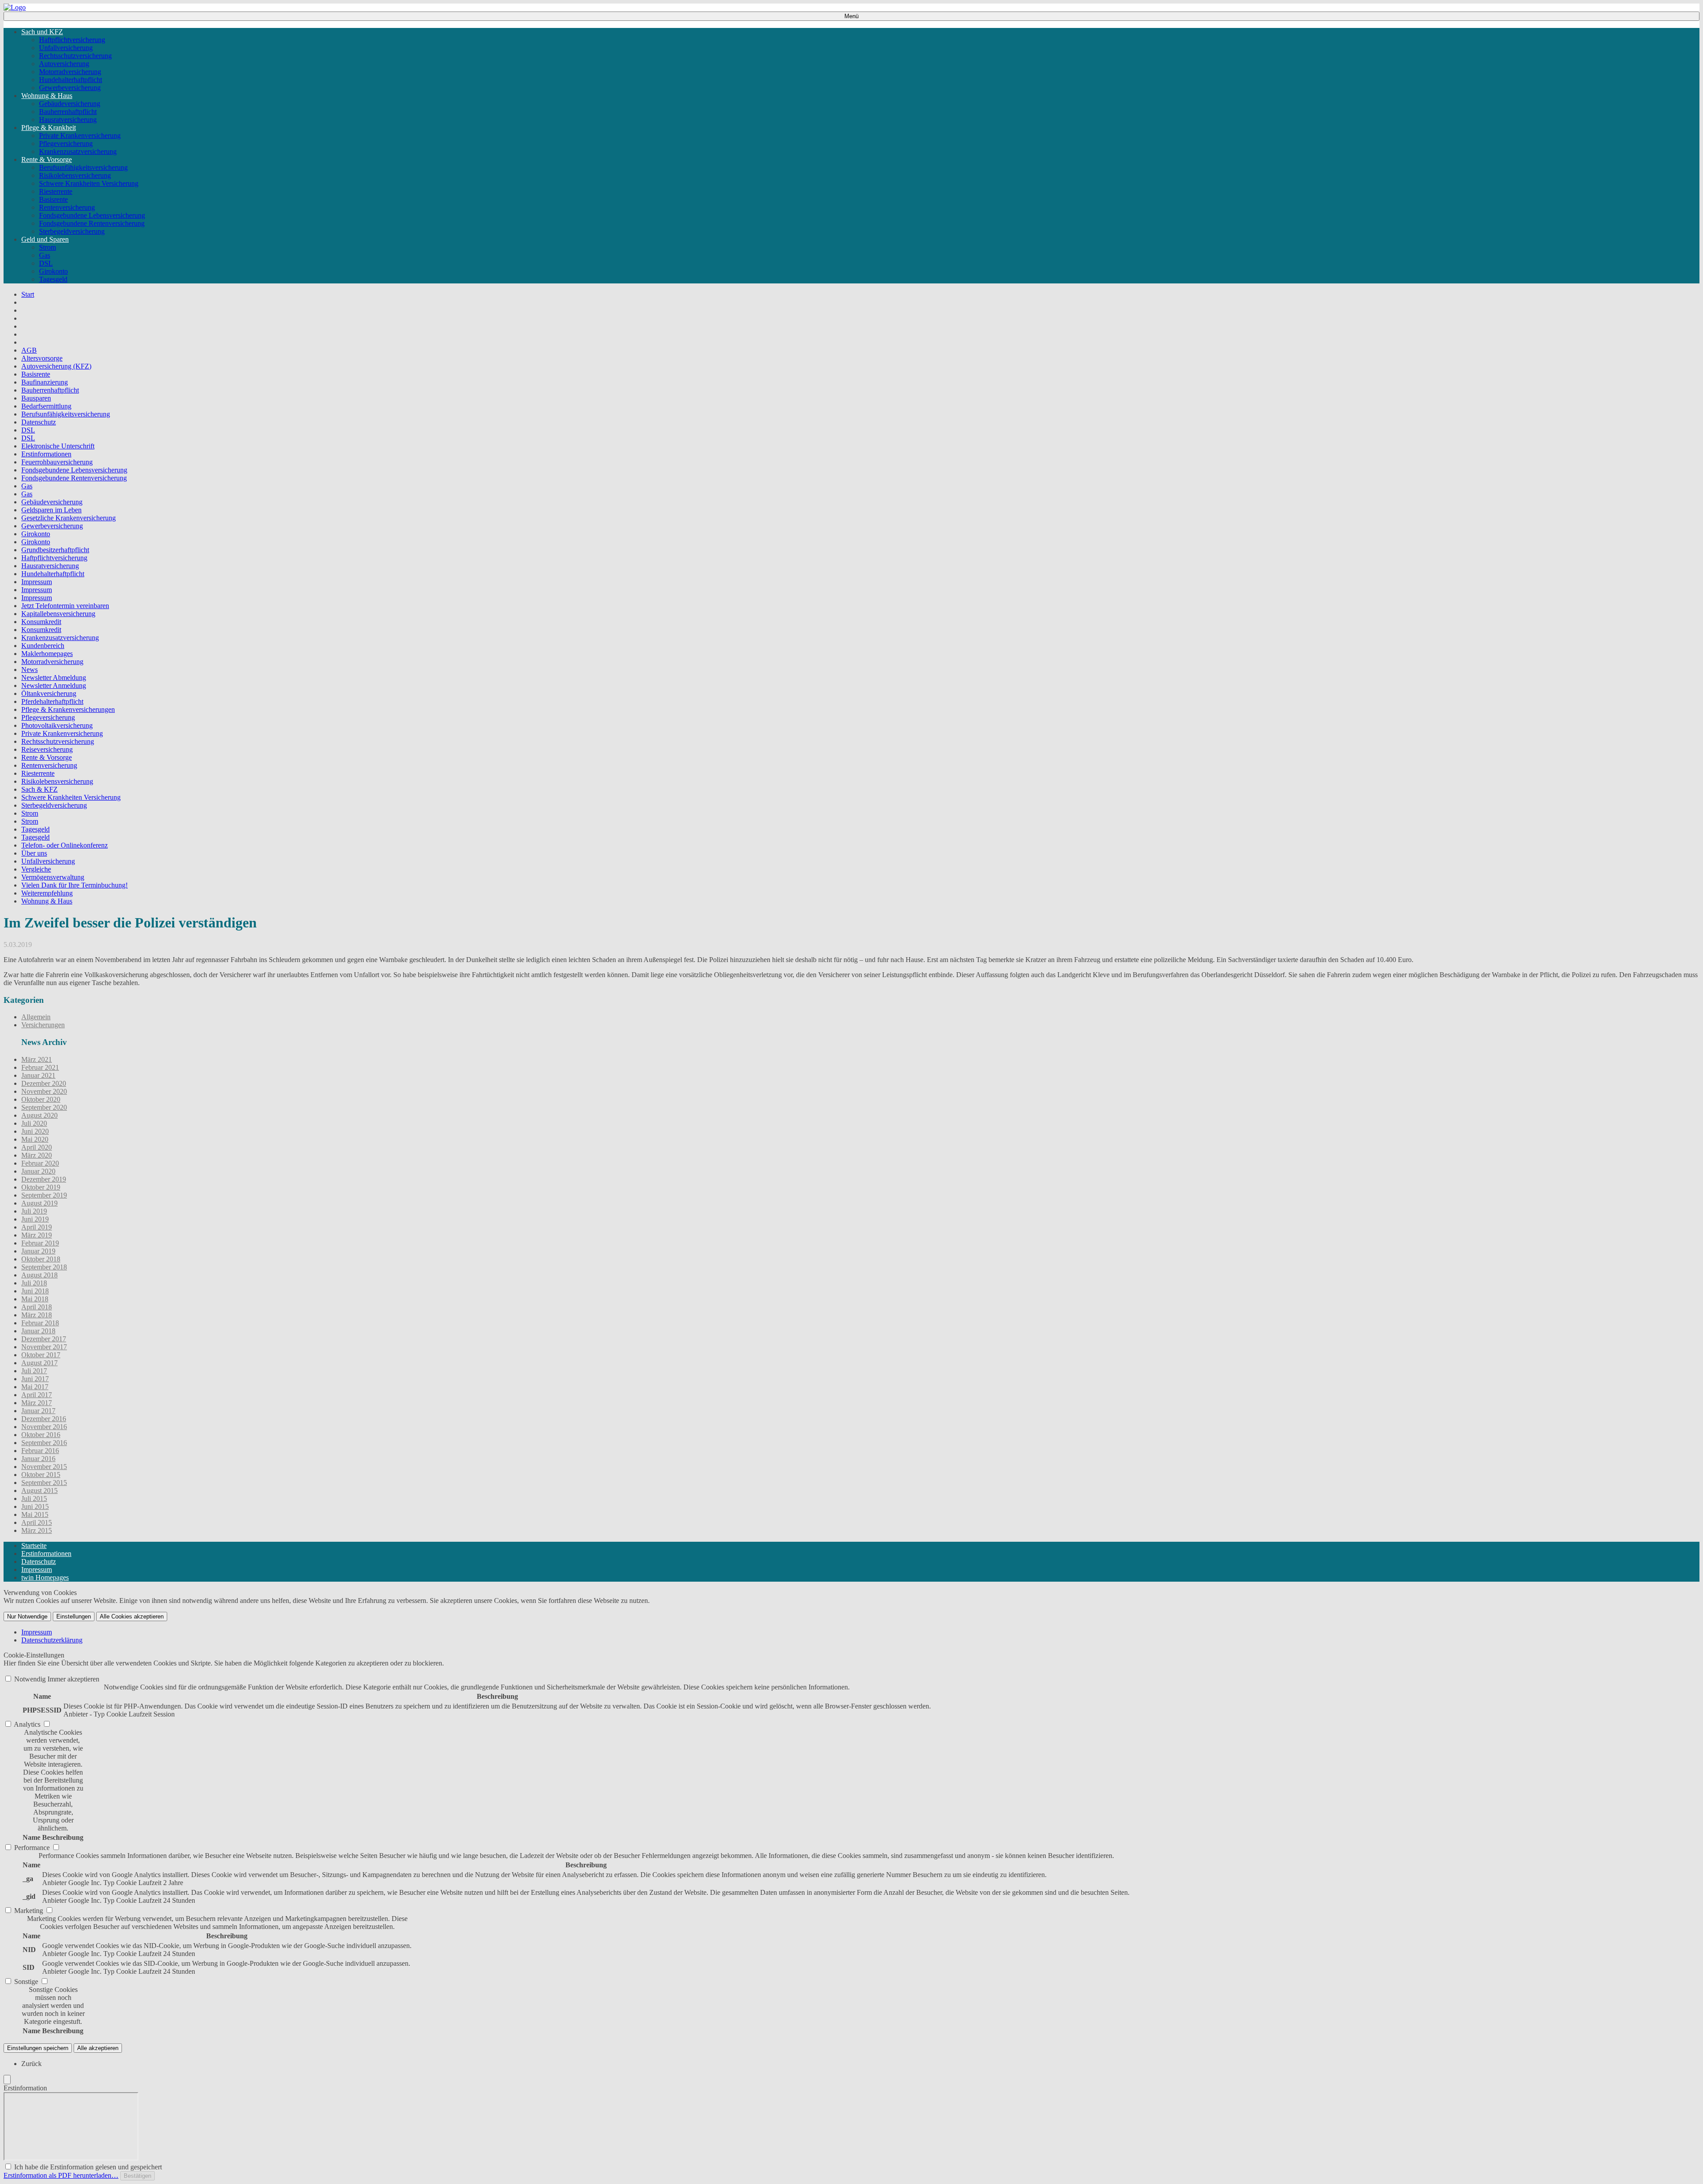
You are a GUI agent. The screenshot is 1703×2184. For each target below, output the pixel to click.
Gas (45, 255)
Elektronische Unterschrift (58, 446)
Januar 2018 (38, 1331)
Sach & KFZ (39, 789)
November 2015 (44, 1467)
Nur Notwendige (27, 1616)
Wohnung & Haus (47, 96)
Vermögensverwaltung (53, 877)
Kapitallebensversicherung (58, 614)
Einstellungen (74, 1616)
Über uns (34, 853)
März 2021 (37, 1059)
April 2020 (37, 1147)
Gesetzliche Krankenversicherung (69, 518)
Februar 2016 (40, 1451)
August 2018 (39, 1275)
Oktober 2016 (41, 1435)
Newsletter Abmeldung (54, 678)
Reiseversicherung (47, 749)
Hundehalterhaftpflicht (71, 80)
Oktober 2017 (41, 1355)
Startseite (34, 1546)
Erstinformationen (46, 454)
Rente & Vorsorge (47, 159)
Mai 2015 (35, 1514)
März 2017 (37, 1403)
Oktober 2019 (41, 1187)
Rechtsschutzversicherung (75, 56)
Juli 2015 (34, 1499)
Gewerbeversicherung (70, 88)
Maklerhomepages (47, 654)
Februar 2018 (40, 1323)
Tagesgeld (53, 279)
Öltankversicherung (49, 693)
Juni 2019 (35, 1219)
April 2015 (37, 1522)
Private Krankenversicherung (80, 136)
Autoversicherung (64, 64)
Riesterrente (56, 191)
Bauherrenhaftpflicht (68, 112)
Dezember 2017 (44, 1339)
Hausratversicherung (68, 120)
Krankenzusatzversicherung (78, 151)
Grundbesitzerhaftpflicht (55, 550)
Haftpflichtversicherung (72, 40)
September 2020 (44, 1107)
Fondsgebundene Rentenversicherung (92, 223)
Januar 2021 (38, 1075)
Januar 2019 (38, 1251)
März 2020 (37, 1155)
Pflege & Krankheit (49, 128)
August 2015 (39, 1491)
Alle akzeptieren (98, 2048)
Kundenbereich (43, 646)
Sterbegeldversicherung (72, 231)
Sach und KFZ (42, 32)
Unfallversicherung (66, 48)
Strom (47, 247)
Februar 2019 (40, 1243)
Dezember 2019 (44, 1179)
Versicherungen (43, 1025)
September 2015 (44, 1483)
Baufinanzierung (45, 382)
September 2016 (44, 1443)
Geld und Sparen (45, 239)
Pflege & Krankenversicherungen (68, 709)
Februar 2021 (40, 1067)
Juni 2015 (35, 1506)
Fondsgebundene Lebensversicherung (92, 215)
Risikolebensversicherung (75, 175)
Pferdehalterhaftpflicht (52, 701)
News (29, 670)
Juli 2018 (34, 1283)
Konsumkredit (41, 622)
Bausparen (36, 398)
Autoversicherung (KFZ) (56, 366)
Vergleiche (36, 869)
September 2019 (44, 1195)
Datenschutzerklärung (52, 1640)
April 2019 (37, 1227)
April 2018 (37, 1307)
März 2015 (37, 1530)
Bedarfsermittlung (46, 406)
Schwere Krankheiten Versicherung (89, 183)
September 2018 (44, 1267)
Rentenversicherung (67, 207)
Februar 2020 (40, 1163)
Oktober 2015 (41, 1475)
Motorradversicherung (70, 72)
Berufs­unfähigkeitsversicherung (83, 167)
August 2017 (39, 1363)
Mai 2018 (35, 1299)
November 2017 (44, 1347)
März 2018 (37, 1315)
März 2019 (37, 1235)
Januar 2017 (38, 1411)
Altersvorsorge (42, 358)
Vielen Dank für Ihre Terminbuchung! (75, 885)
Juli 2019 (34, 1211)
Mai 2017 (35, 1387)
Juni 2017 (35, 1379)
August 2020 (39, 1115)
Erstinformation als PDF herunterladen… (61, 2175)
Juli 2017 (34, 1371)
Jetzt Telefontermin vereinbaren (65, 606)
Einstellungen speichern (38, 2048)
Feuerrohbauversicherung (57, 462)
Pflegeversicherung (66, 143)
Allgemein (36, 1017)
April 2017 (37, 1395)
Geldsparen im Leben (51, 510)
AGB (29, 350)
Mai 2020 (35, 1139)
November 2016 (44, 1427)
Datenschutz (39, 422)
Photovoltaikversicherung (57, 725)
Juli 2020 (34, 1123)
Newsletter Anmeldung (54, 685)
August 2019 (39, 1203)
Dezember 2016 (44, 1419)
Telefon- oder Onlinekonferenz (65, 845)
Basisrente (53, 199)
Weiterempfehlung (47, 893)
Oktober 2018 (41, 1259)
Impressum (37, 582)
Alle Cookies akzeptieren (132, 1616)
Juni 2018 (35, 1291)
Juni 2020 (35, 1131)
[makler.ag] (15, 7)
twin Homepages (45, 1577)
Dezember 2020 (44, 1083)
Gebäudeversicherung (70, 104)
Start (28, 294)
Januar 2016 (38, 1459)
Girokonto (53, 271)
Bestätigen (137, 2176)
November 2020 (44, 1091)
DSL (46, 263)
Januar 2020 (38, 1171)
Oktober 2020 (41, 1099)
